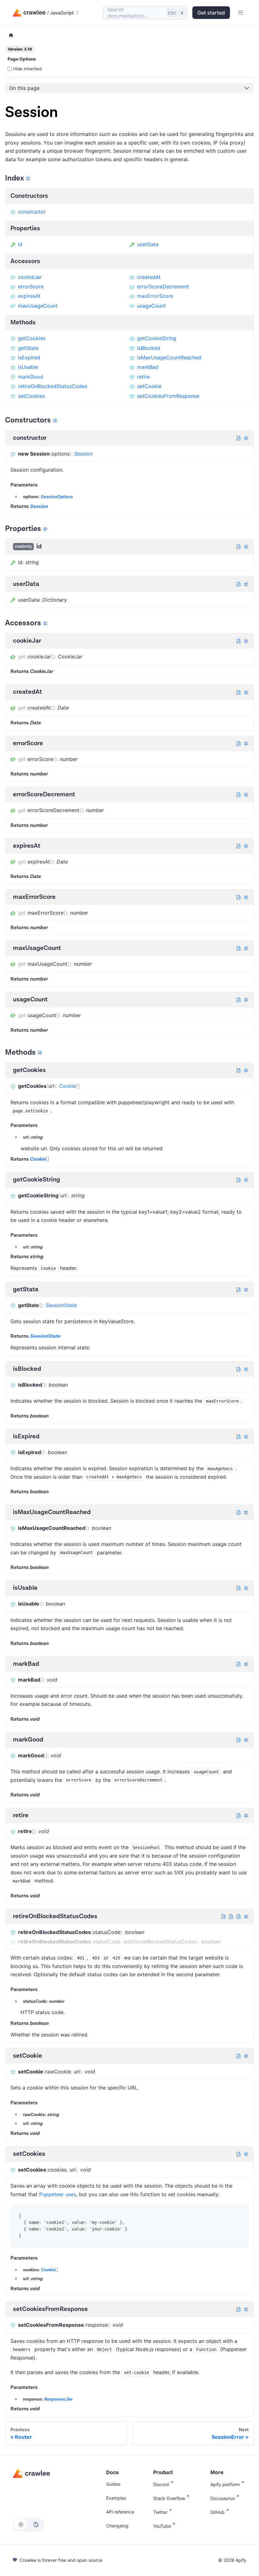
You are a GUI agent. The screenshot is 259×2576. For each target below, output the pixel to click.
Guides (113, 2484)
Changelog (117, 2526)
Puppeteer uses (58, 2194)
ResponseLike (58, 2399)
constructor (32, 212)
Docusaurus (223, 2498)
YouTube (162, 2526)
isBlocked (149, 348)
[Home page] (11, 35)
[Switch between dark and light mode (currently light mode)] (28, 2525)
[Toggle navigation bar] (241, 13)
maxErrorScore (155, 296)
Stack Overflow (169, 2498)
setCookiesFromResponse (168, 396)
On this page (24, 88)
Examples (116, 2498)
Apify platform (225, 2484)
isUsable (28, 367)
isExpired (29, 357)
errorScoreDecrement (163, 286)
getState (28, 348)
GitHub (217, 2512)
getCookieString (157, 338)
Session (83, 454)
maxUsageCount (38, 306)
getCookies (32, 338)
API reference (120, 2512)
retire (143, 377)
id (20, 244)
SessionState (61, 1305)
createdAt (149, 277)
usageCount (151, 306)
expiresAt (29, 296)
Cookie (68, 1086)
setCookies (31, 396)
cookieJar (30, 277)
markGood (31, 377)
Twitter (160, 2512)
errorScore (31, 286)
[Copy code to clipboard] (239, 2214)
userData (148, 244)
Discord (161, 2484)
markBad (148, 367)
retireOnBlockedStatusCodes (53, 386)
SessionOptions (57, 497)
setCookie (149, 386)
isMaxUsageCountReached (169, 357)
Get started (211, 13)
